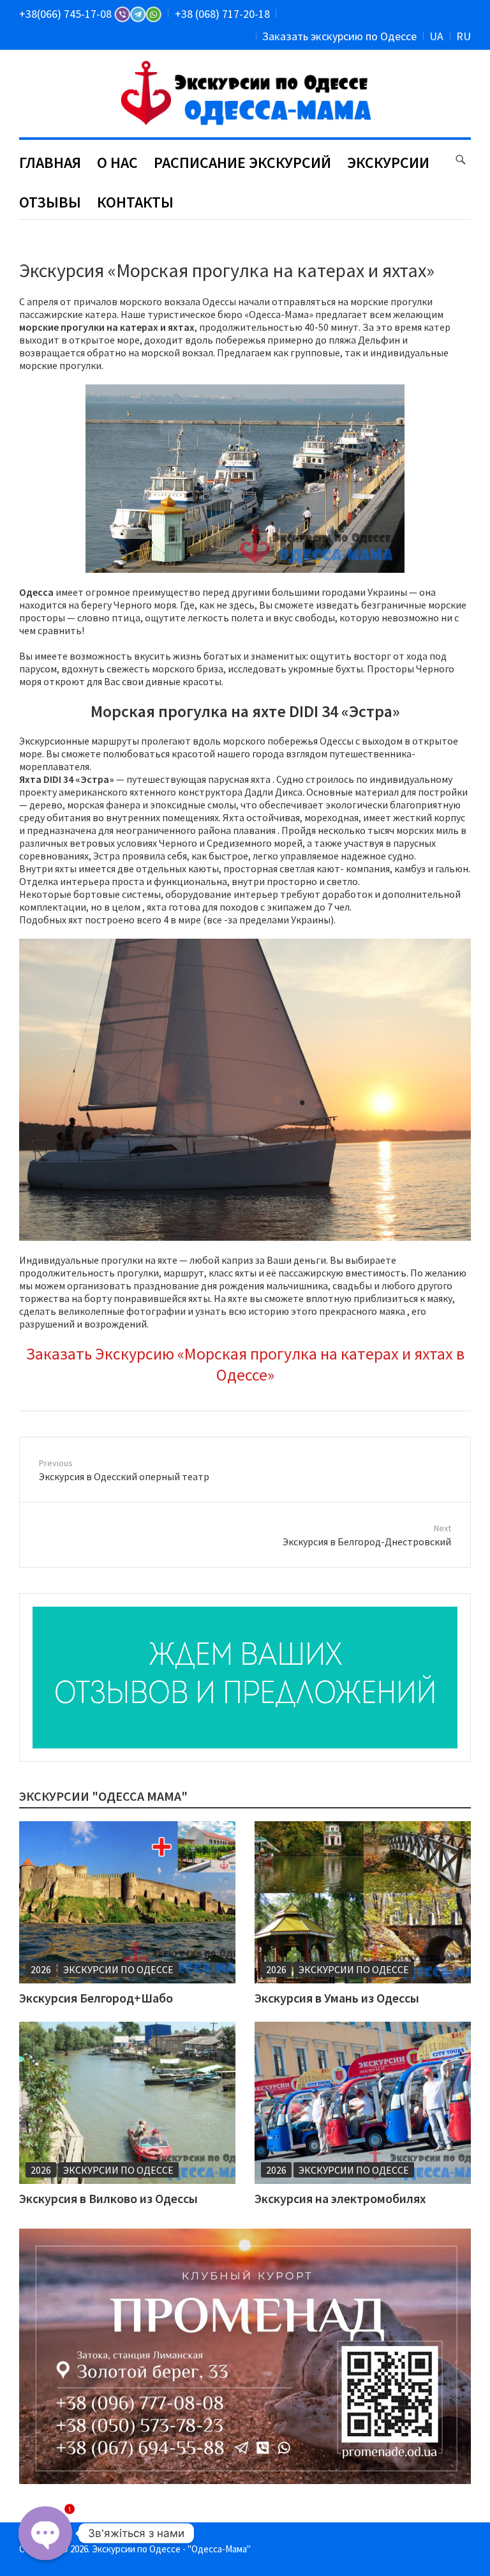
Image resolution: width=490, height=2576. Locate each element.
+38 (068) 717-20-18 (222, 14)
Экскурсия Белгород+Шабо (96, 1998)
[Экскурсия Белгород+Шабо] (127, 1902)
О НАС (117, 163)
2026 (41, 1969)
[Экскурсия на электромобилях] (363, 2103)
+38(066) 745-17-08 (67, 14)
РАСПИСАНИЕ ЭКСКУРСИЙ (242, 163)
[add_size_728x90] (245, 1678)
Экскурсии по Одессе (118, 1969)
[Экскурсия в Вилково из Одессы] (127, 2103)
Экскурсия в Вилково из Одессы (108, 2198)
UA (436, 36)
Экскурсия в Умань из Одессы (337, 1998)
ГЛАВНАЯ (50, 163)
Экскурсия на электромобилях (340, 2198)
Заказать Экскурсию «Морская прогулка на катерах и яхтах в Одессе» (245, 1364)
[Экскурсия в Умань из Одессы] (363, 1902)
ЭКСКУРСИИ (388, 163)
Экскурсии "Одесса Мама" (103, 1796)
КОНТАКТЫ (135, 202)
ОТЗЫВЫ (50, 202)
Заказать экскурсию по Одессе (339, 36)
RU (464, 36)
